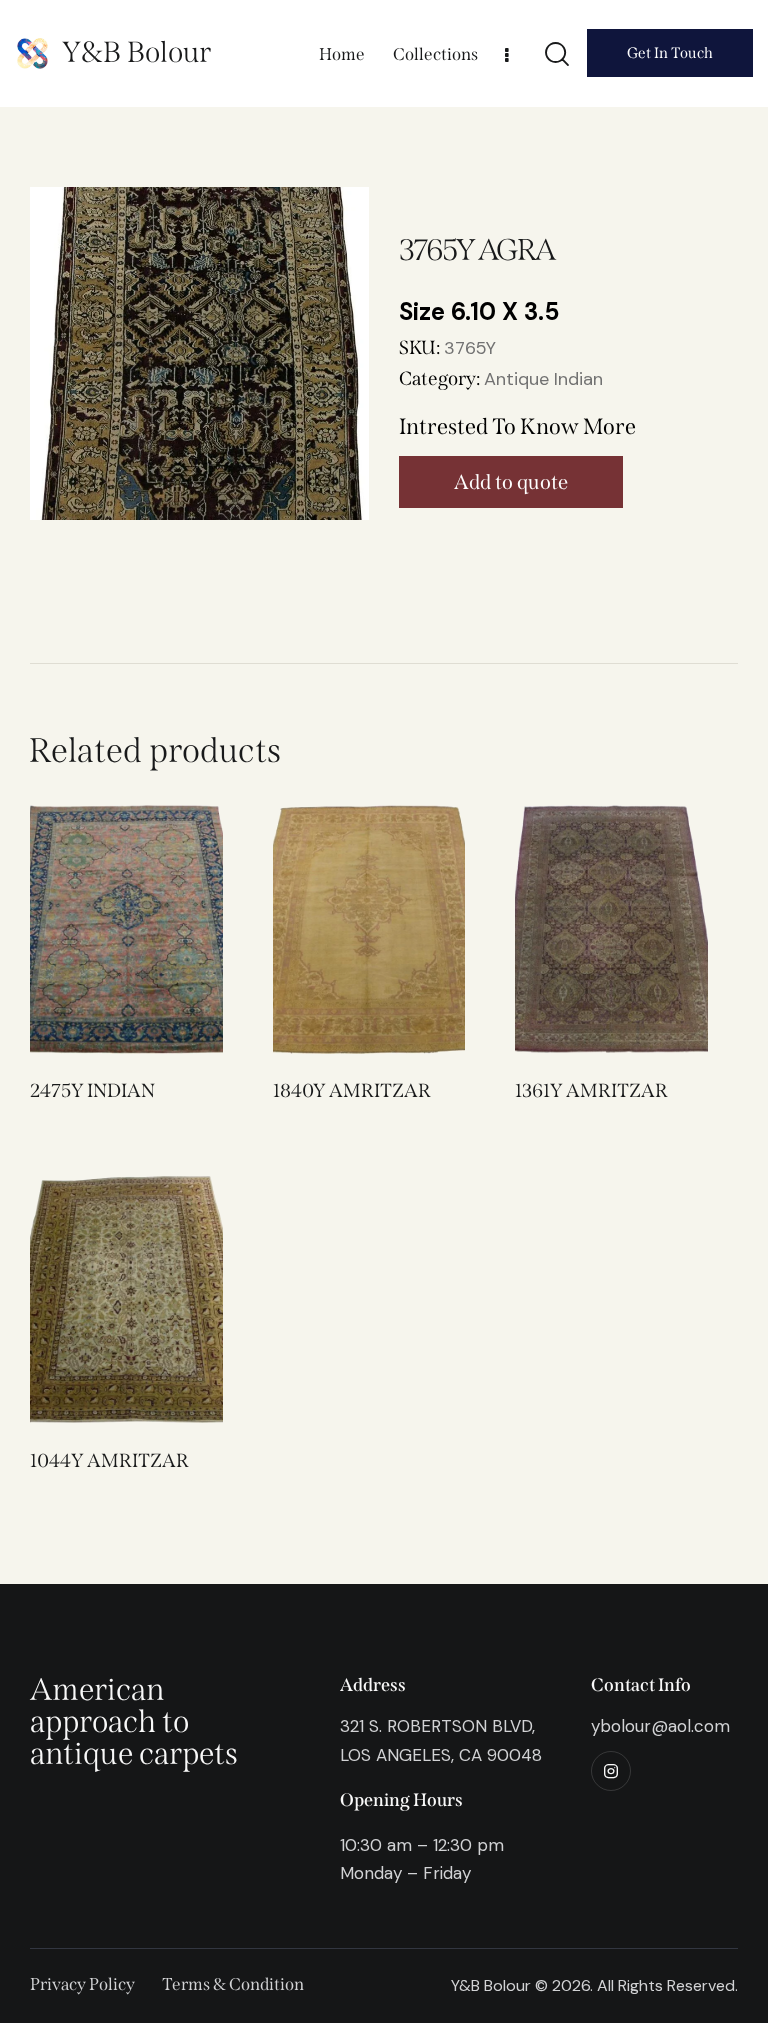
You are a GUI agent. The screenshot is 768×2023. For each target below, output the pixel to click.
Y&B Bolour (136, 52)
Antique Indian (543, 379)
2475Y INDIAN (92, 1090)
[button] (98, 929)
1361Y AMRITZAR (591, 1090)
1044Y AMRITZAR (109, 1460)
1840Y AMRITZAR (352, 1090)
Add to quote (511, 482)
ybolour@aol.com (660, 1726)
